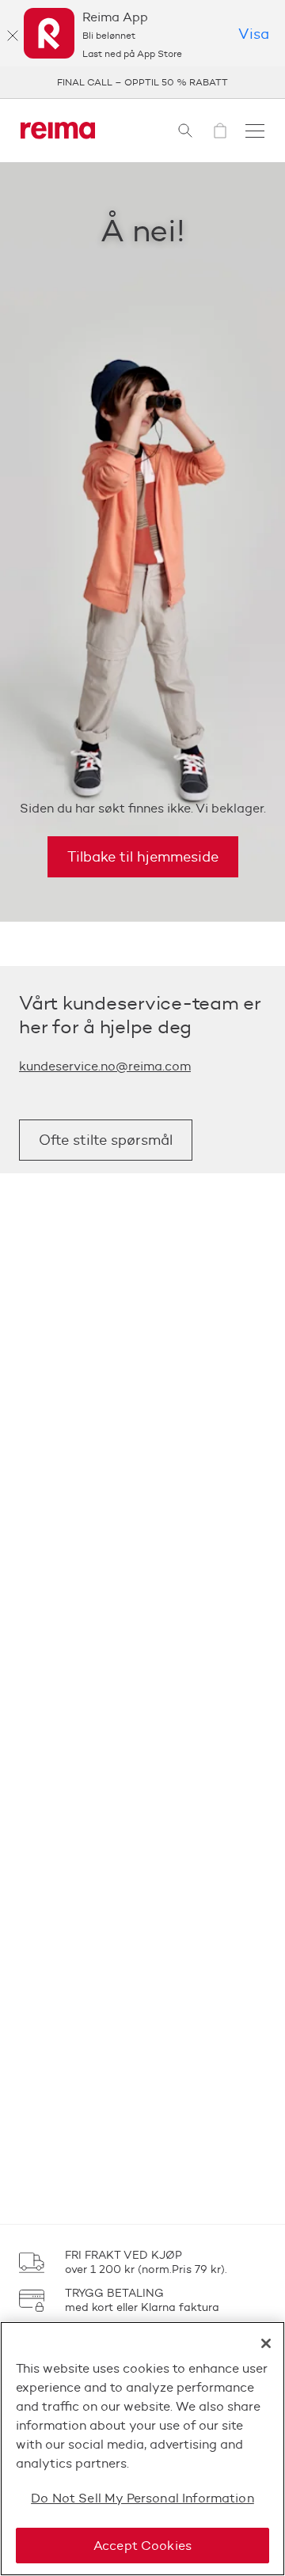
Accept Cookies (142, 2546)
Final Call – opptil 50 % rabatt (142, 82)
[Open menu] (255, 131)
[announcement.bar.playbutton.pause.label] (253, 82)
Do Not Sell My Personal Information (142, 2498)
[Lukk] (13, 36)
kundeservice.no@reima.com (105, 1066)
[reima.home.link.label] (58, 131)
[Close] (266, 2343)
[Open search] (185, 131)
